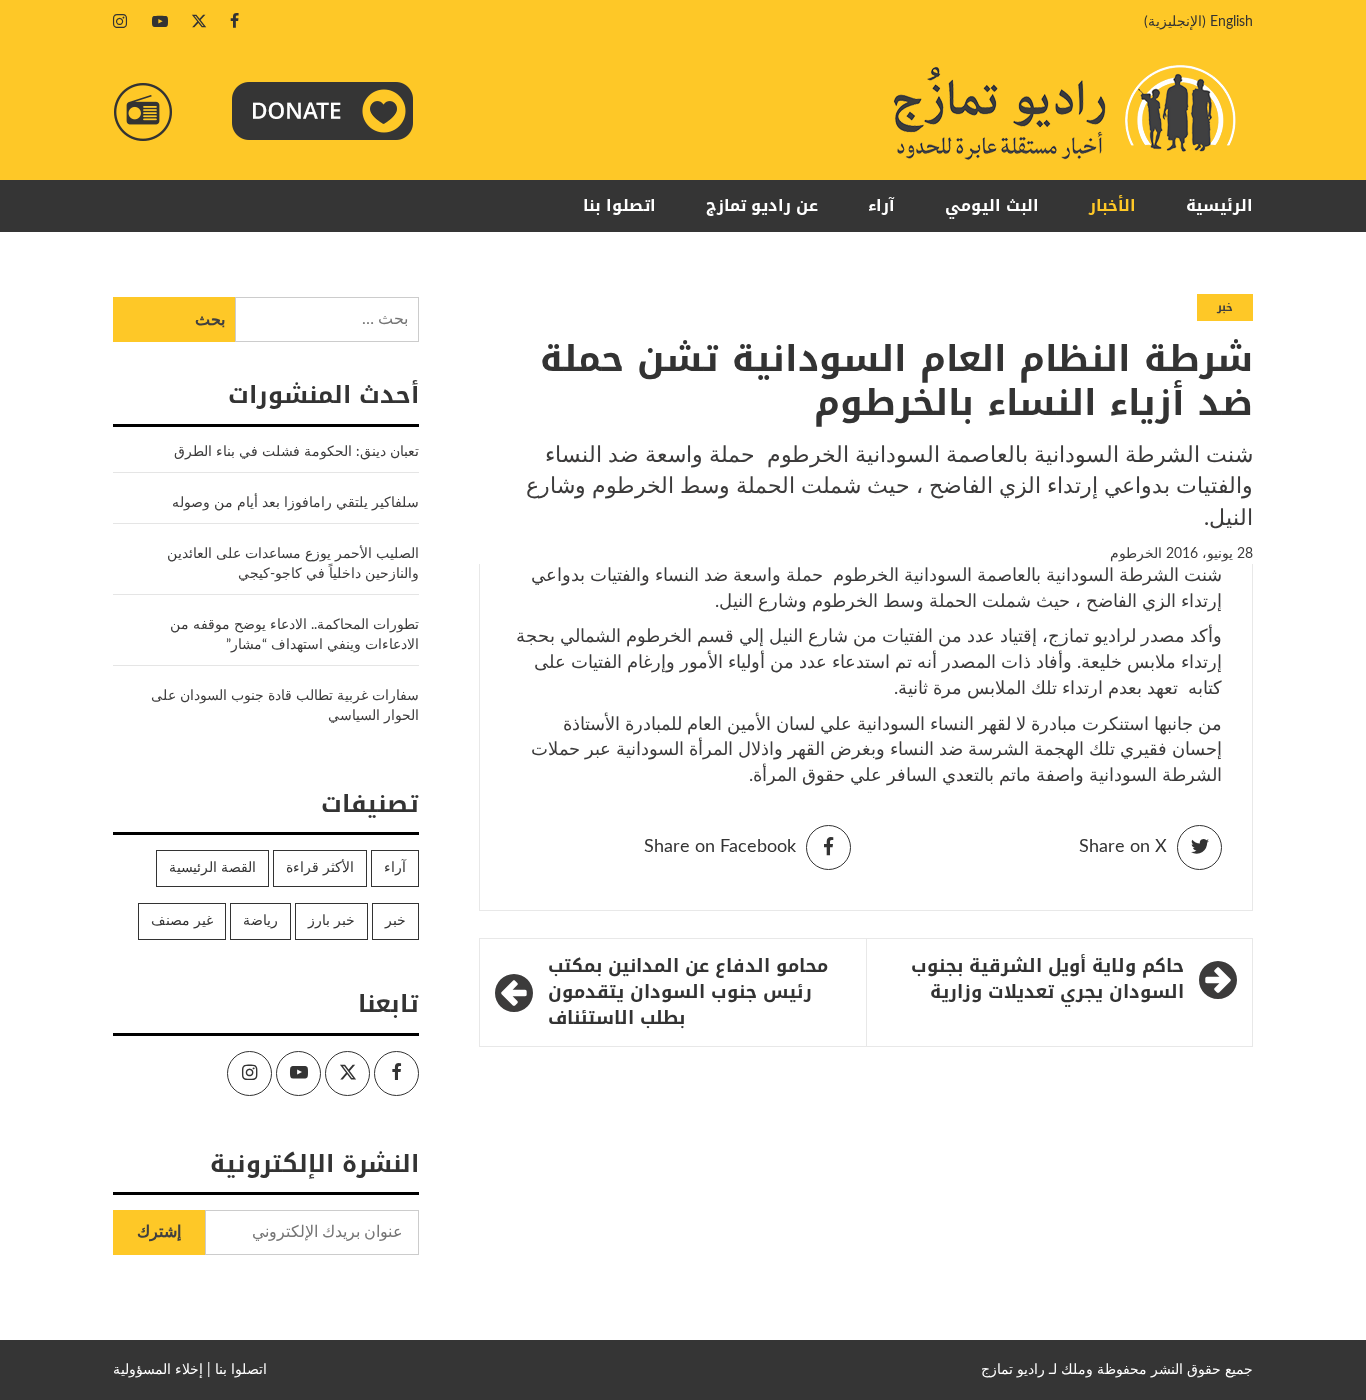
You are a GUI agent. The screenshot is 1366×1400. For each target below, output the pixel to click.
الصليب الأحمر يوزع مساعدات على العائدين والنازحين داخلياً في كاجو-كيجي (293, 564)
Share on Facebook (720, 847)
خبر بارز (331, 921)
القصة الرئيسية (212, 868)
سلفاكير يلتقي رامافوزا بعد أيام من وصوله (295, 503)
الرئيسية (1219, 205)
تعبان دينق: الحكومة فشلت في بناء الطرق (294, 452)
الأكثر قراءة (320, 868)
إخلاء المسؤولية (158, 1370)
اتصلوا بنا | (237, 1370)
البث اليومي (992, 205)
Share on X (1123, 847)
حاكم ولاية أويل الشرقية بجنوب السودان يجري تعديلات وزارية (1047, 979)
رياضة (260, 921)
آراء (881, 205)
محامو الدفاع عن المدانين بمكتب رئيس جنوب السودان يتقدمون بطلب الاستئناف (688, 992)
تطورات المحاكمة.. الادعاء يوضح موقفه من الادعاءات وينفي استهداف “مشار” (294, 635)
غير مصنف (182, 921)
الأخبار (1112, 205)
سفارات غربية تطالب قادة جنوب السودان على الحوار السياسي (285, 706)
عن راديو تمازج (762, 205)
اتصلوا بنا (619, 205)
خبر (1225, 307)
